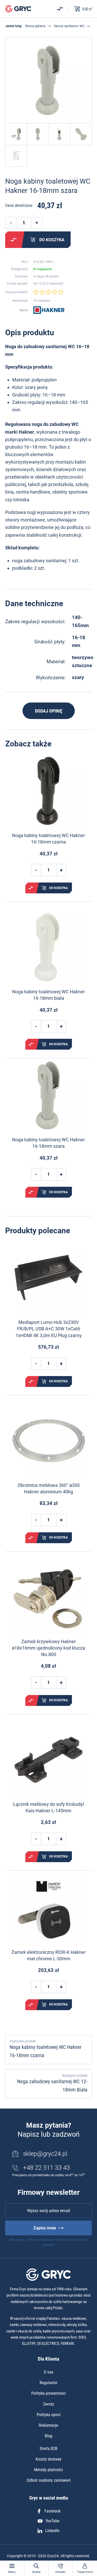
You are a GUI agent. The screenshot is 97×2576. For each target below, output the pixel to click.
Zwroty (48, 2404)
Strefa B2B (48, 2449)
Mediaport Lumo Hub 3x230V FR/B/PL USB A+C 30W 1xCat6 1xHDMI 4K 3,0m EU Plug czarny (49, 1329)
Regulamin (48, 2383)
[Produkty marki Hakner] (49, 310)
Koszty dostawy (49, 2459)
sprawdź (56, 284)
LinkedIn (52, 2531)
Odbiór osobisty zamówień (49, 2480)
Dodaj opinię (49, 711)
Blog (48, 2436)
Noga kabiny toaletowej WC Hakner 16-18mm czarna (48, 839)
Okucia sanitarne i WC (69, 26)
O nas (48, 2372)
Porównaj (13, 240)
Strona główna (35, 26)
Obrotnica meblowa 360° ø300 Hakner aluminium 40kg (49, 1488)
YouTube (53, 2521)
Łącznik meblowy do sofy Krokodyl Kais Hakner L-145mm (48, 1807)
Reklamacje (48, 2425)
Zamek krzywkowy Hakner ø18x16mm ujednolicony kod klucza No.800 (48, 1648)
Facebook (53, 2511)
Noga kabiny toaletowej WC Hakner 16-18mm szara (48, 1143)
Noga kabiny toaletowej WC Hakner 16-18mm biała (48, 995)
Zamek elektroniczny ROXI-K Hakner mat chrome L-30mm (48, 1955)
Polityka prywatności (48, 2393)
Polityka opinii (49, 2415)
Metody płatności (48, 2470)
